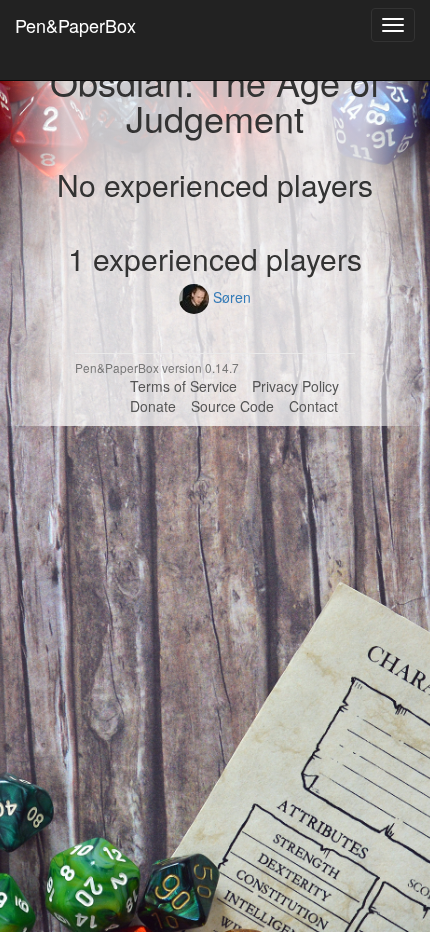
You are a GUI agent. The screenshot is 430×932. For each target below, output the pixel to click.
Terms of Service (183, 386)
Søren (230, 297)
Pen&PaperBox (75, 25)
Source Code (232, 406)
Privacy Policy (295, 386)
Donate (153, 406)
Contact (313, 406)
